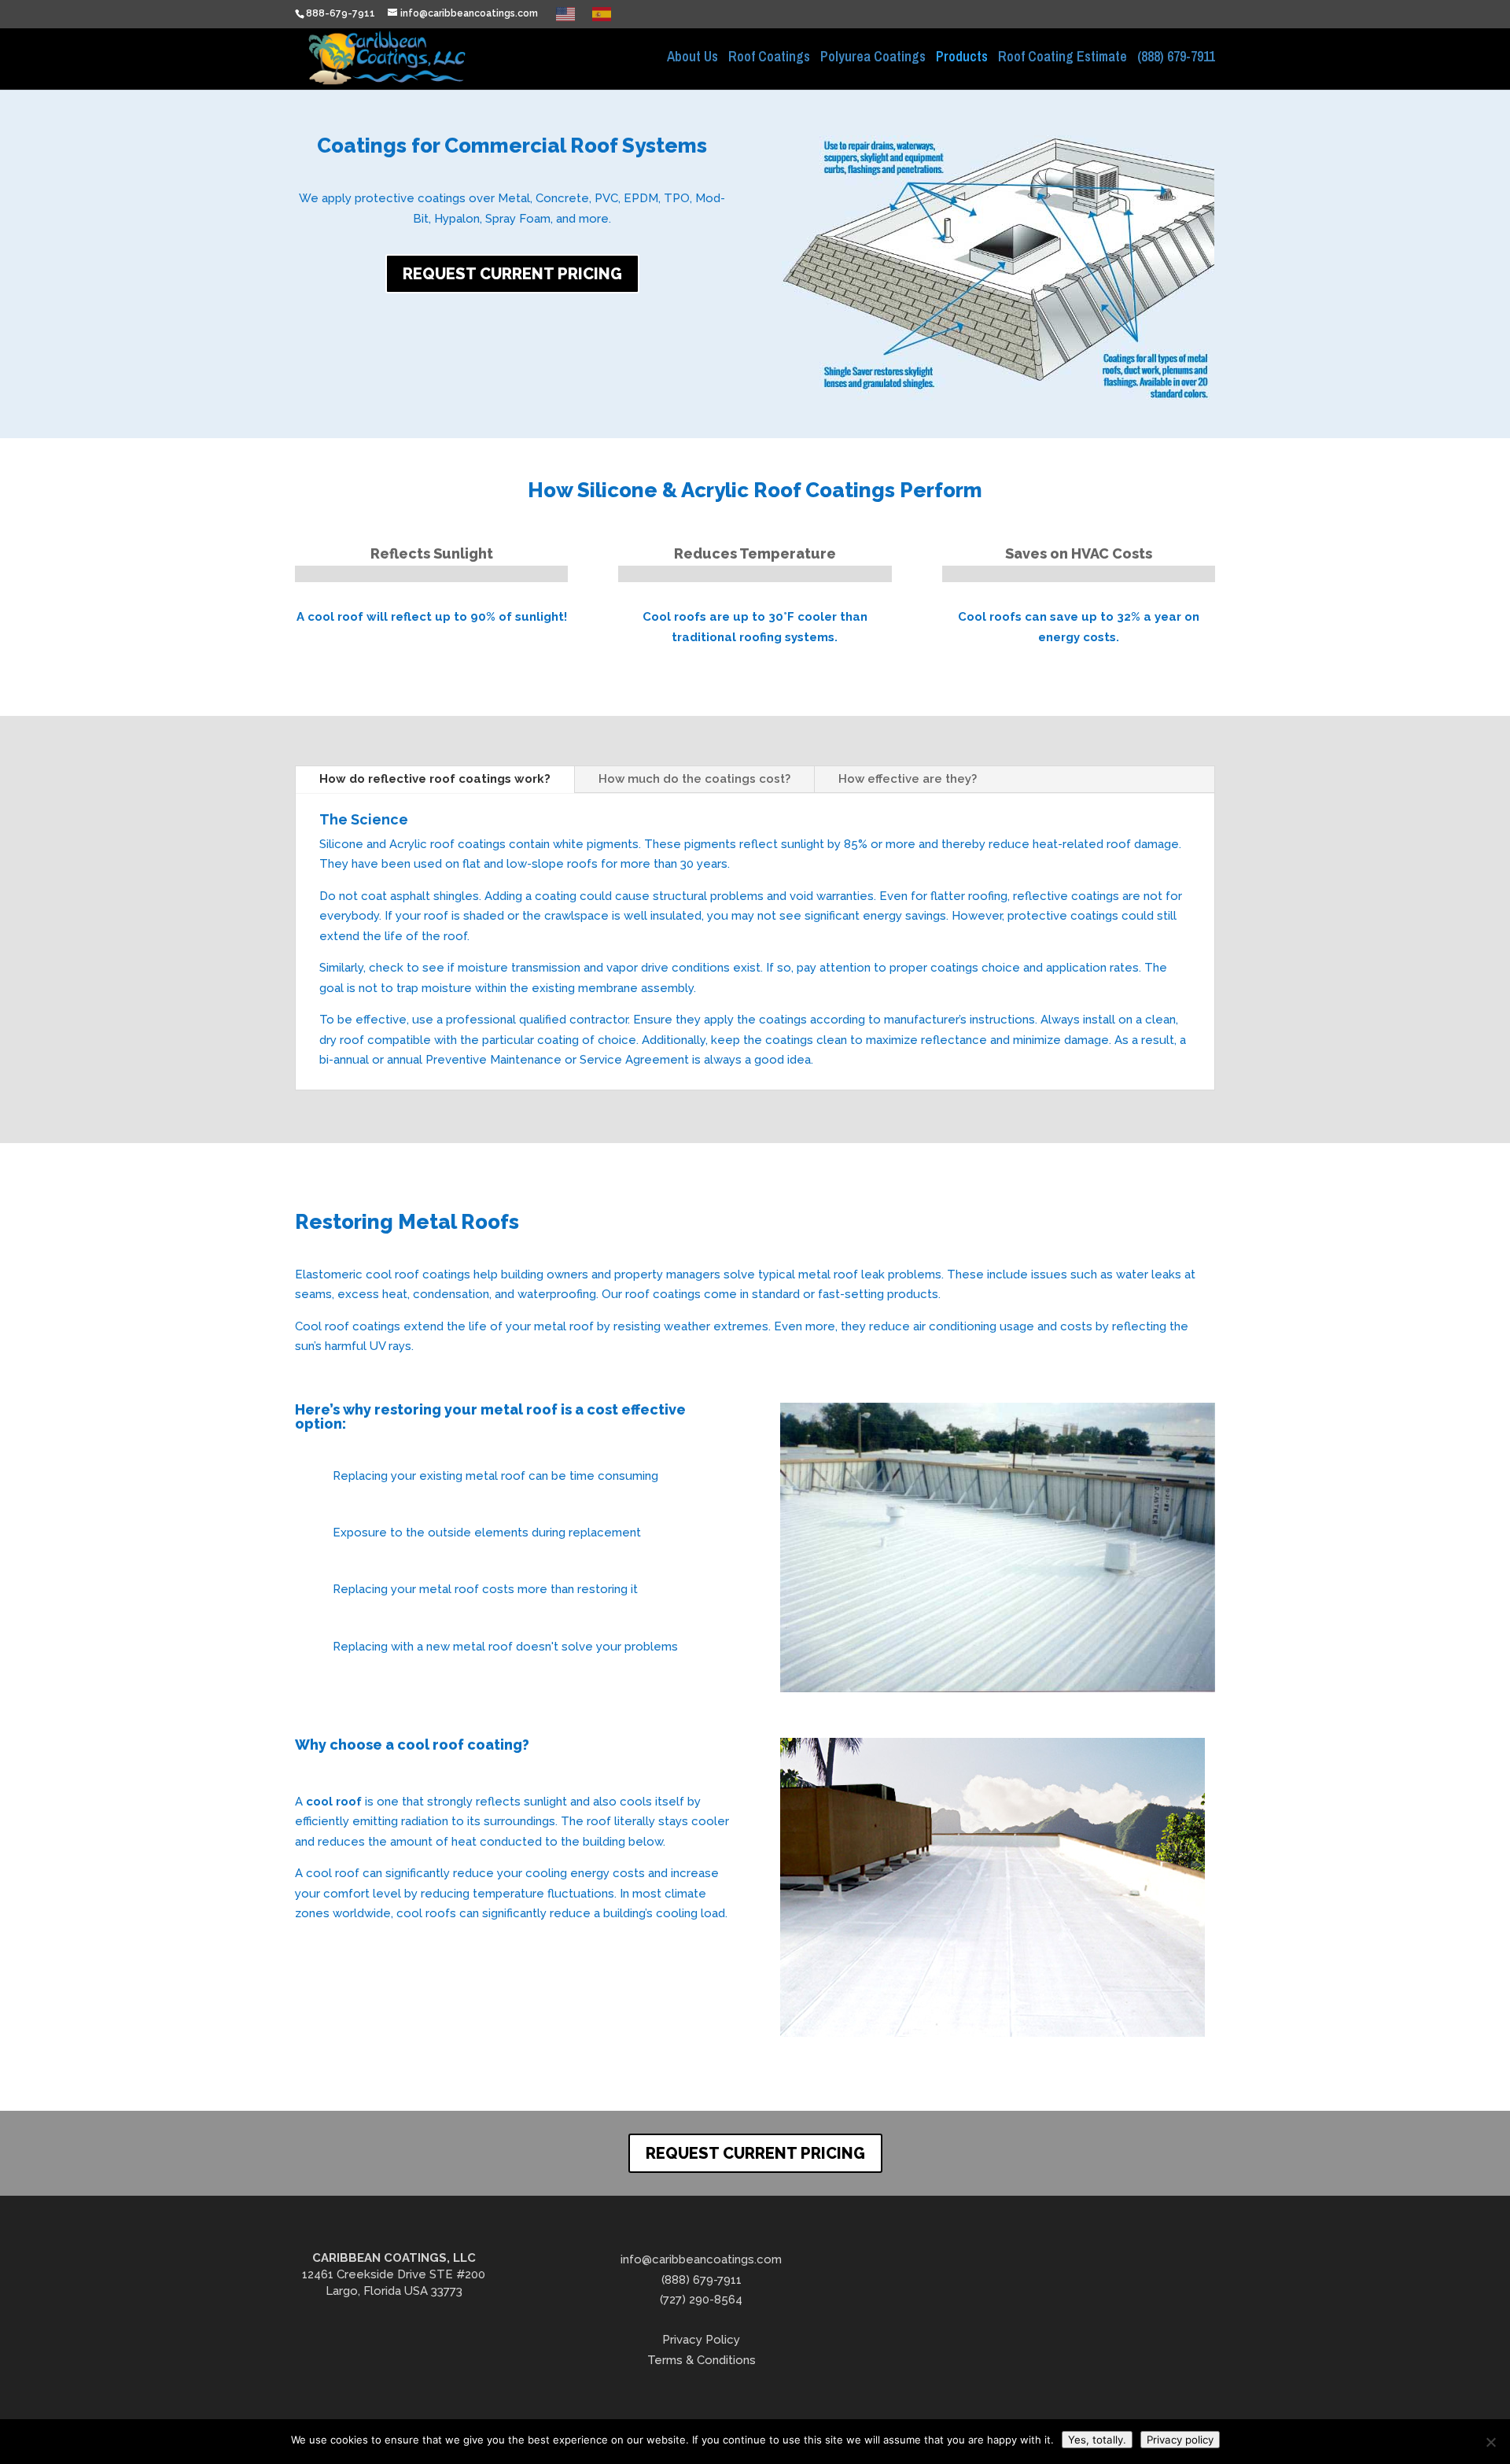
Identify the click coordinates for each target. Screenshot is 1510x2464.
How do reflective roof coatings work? (435, 779)
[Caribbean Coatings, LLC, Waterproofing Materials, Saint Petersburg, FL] (1018, 2285)
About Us (692, 59)
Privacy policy (1180, 2440)
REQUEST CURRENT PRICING (512, 274)
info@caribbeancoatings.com (701, 2259)
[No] (1490, 2442)
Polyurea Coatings (873, 59)
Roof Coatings (769, 59)
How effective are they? (908, 779)
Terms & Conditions (702, 2360)
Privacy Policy (701, 2340)
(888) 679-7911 (1176, 59)
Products (962, 59)
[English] (566, 13)
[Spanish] (602, 13)
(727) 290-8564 (701, 2300)
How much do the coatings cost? (694, 779)
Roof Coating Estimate (1063, 59)
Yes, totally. (1097, 2440)
